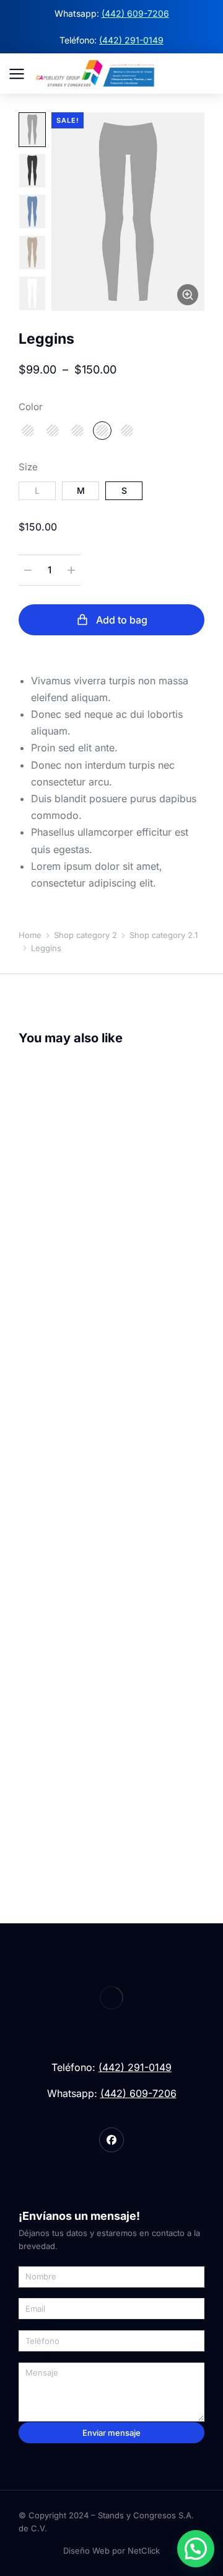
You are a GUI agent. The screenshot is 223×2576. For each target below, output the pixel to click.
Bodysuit (38, 1777)
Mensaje (36, 2357)
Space (77, 431)
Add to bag (122, 620)
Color (31, 407)
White (127, 431)
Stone (102, 431)
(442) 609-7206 (135, 13)
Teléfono (36, 2325)
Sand (28, 431)
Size (28, 467)
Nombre (35, 2261)
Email (30, 2293)
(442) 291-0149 (131, 40)
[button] (196, 2549)
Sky (53, 431)
